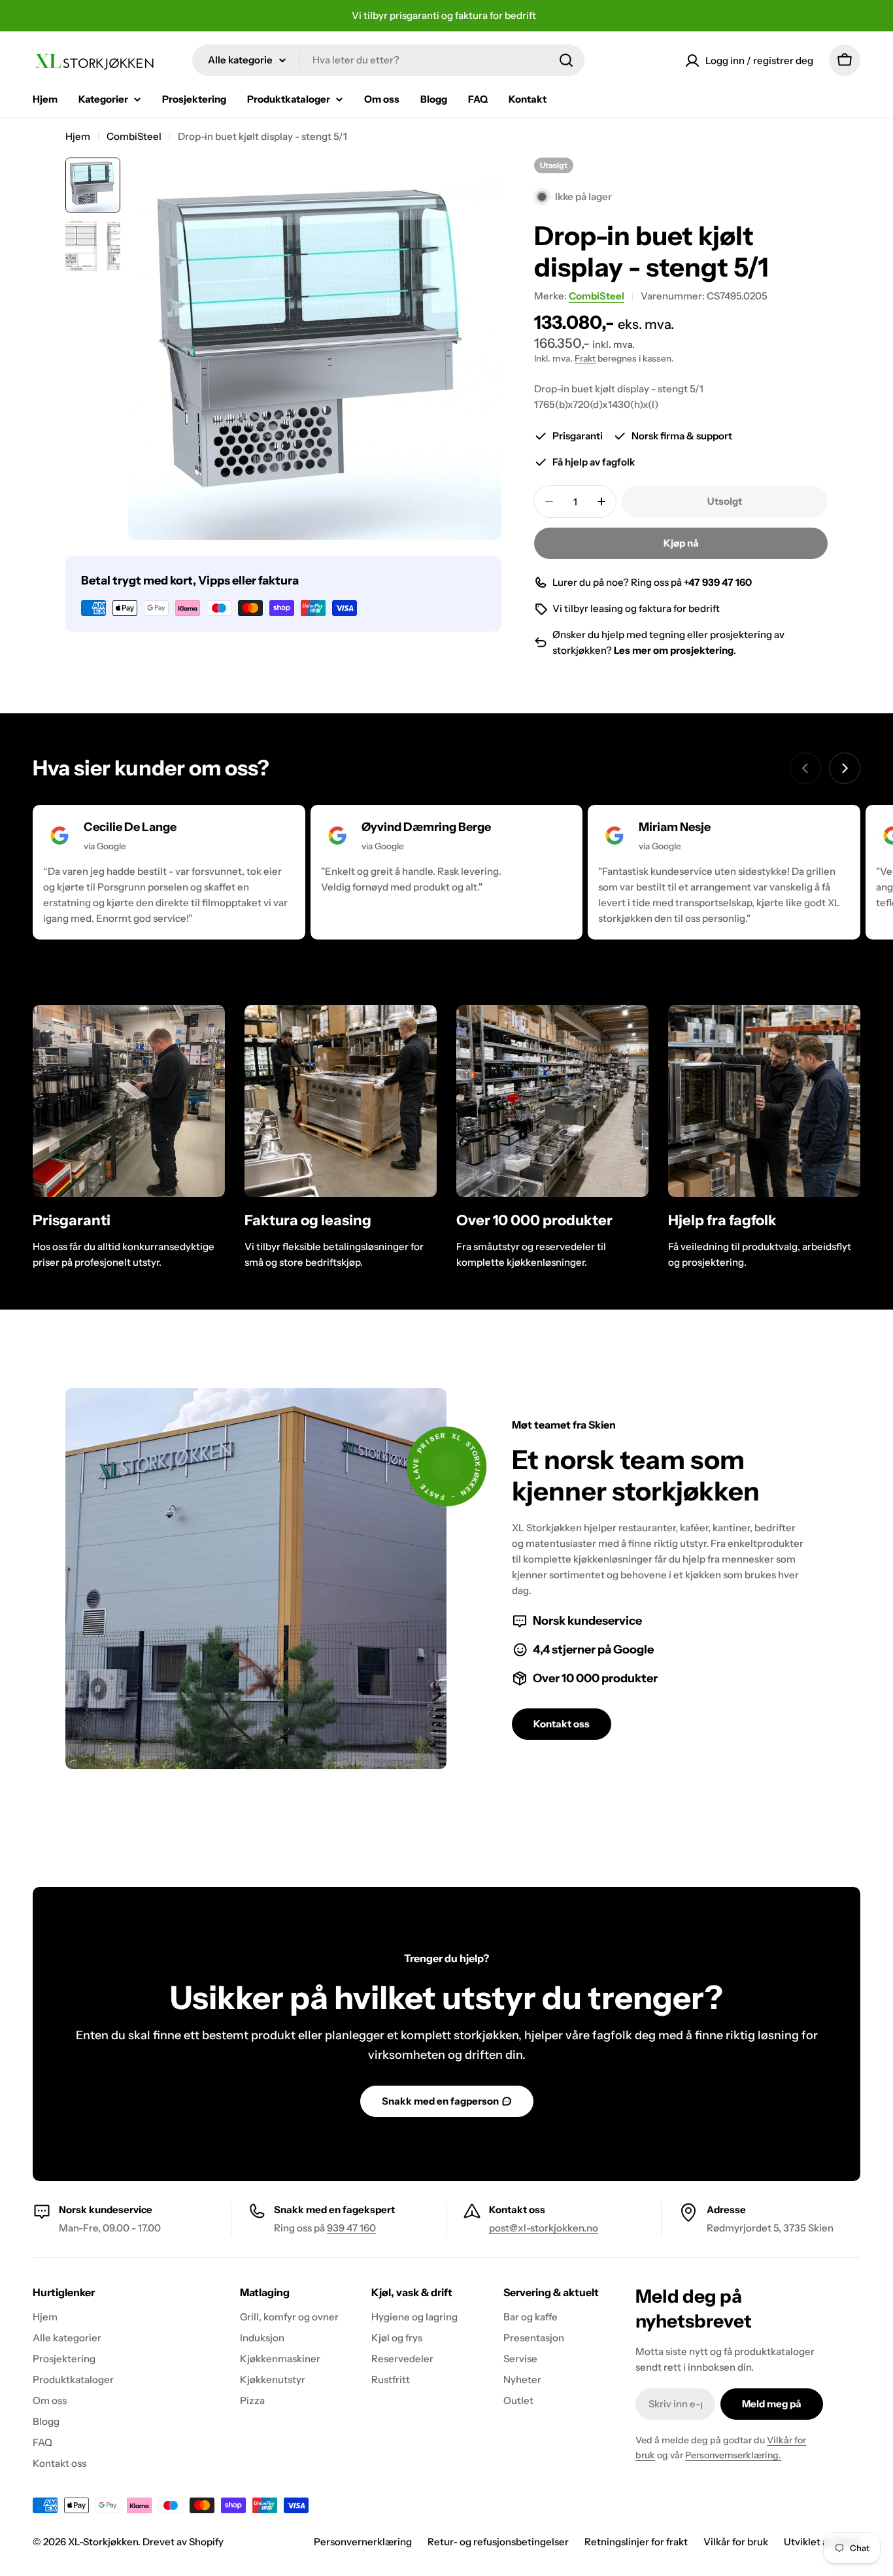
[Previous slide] (805, 768)
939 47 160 (351, 2228)
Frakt (585, 358)
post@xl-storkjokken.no (544, 2228)
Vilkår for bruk (736, 2542)
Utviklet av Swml (822, 2542)
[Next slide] (845, 768)
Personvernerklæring (363, 2542)
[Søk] (566, 60)
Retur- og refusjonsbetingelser (498, 2542)
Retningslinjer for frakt (636, 2542)
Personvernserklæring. (733, 2455)
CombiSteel (134, 136)
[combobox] (388, 60)
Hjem (78, 136)
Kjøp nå (681, 543)
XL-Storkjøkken (103, 2542)
